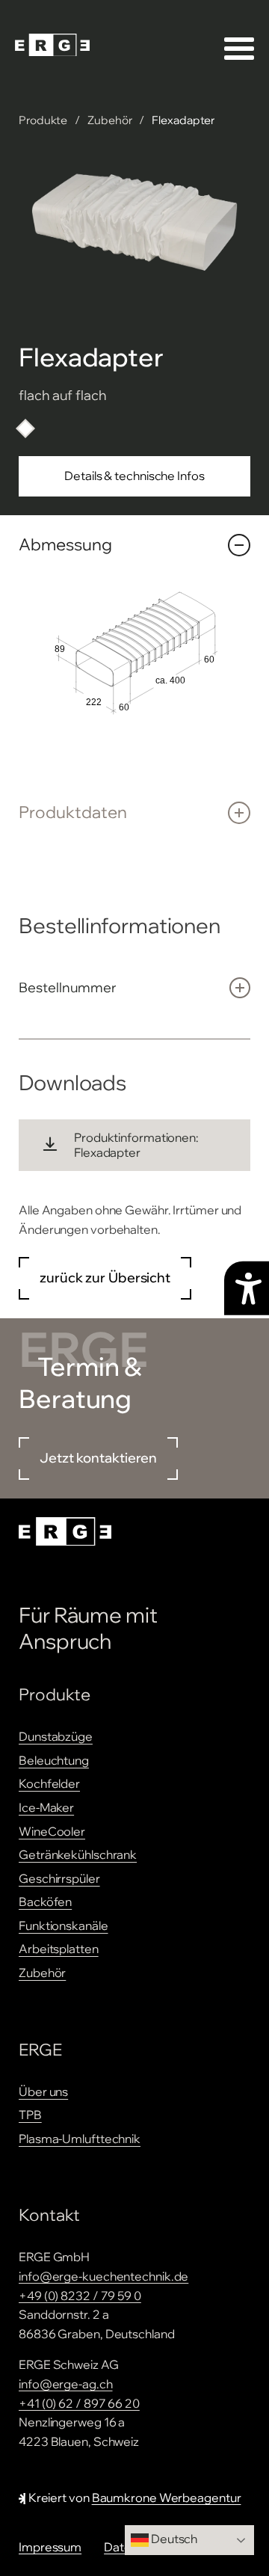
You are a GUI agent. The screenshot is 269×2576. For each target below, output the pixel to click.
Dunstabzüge (56, 1736)
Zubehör (109, 120)
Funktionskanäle (64, 1925)
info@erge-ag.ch (66, 2384)
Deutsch (173, 2539)
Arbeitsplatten (59, 1949)
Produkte (43, 120)
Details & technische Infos (134, 476)
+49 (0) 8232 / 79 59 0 (80, 2296)
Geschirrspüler (59, 1878)
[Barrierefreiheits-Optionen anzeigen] (247, 1288)
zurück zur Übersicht (105, 1278)
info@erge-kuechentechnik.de (103, 2276)
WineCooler (52, 1831)
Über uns (43, 2091)
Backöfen (45, 1902)
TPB (30, 2115)
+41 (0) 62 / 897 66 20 (79, 2403)
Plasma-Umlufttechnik (80, 2139)
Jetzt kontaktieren (98, 1458)
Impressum (50, 2547)
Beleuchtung (54, 1760)
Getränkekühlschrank (78, 1854)
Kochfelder (49, 1783)
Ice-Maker (46, 1807)
